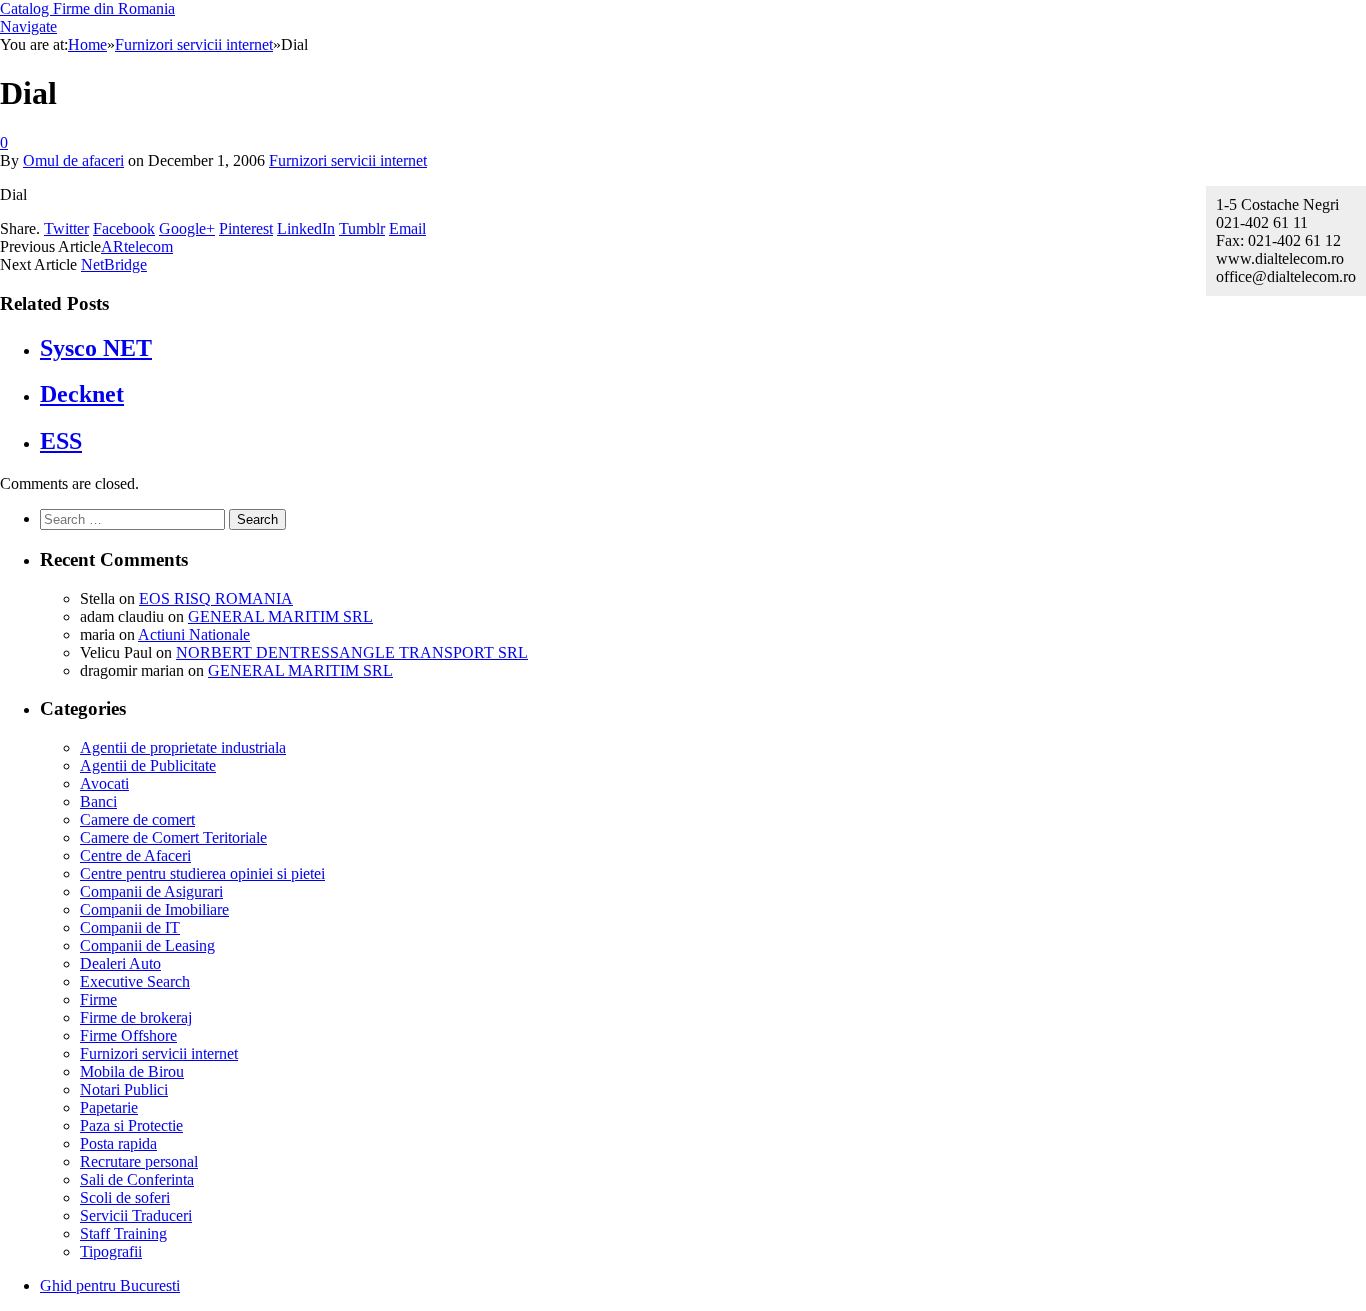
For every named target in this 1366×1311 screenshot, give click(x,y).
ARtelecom (137, 246)
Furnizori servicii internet (348, 160)
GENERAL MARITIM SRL (280, 616)
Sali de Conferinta (137, 1179)
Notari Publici (124, 1089)
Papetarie (109, 1107)
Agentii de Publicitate (148, 765)
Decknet (82, 394)
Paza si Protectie (131, 1125)
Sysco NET (96, 348)
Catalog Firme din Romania (87, 8)
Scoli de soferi (125, 1197)
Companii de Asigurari (151, 891)
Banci (98, 801)
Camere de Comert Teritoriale (173, 837)
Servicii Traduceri (136, 1215)
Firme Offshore (128, 1035)
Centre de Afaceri (135, 855)
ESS (61, 441)
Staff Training (123, 1233)
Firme (98, 999)
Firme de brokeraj (136, 1017)
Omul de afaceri (73, 160)
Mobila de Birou (132, 1071)
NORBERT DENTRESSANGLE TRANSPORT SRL (352, 652)
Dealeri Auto (120, 963)
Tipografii (111, 1251)
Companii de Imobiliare (154, 909)
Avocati (104, 783)
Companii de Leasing (147, 945)
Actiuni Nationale (194, 634)
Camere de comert (137, 819)
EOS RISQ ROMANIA (216, 598)
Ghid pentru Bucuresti (110, 1285)
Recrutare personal (139, 1161)
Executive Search (135, 981)
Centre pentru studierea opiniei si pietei (202, 873)
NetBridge (114, 264)
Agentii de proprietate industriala (183, 747)
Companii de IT (130, 927)
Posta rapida (118, 1143)
